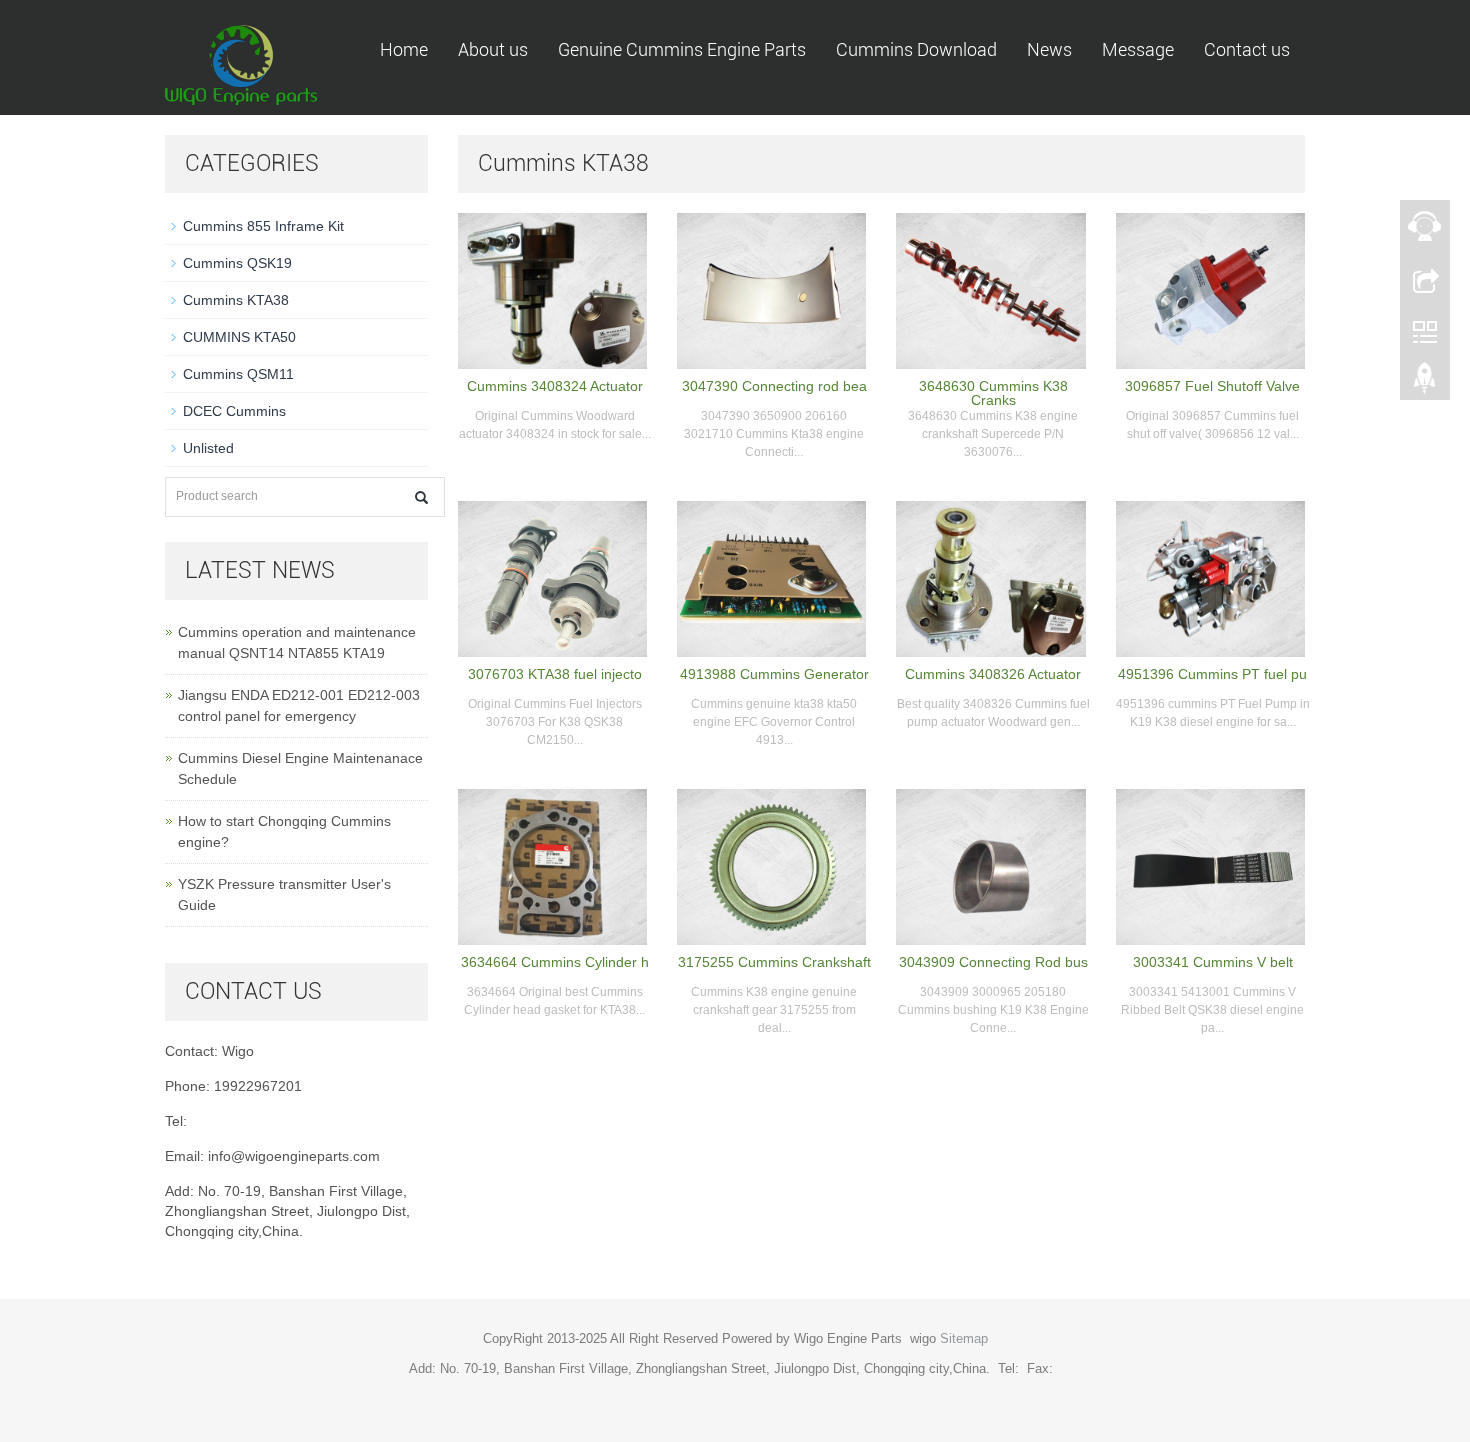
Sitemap (964, 1338)
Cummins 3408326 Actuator (993, 674)
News (1049, 49)
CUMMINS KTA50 (239, 337)
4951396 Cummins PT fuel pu (1212, 674)
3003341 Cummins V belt (1213, 962)
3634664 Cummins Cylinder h (555, 962)
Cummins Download (916, 49)
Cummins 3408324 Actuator (555, 386)
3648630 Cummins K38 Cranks (993, 393)
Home (404, 49)
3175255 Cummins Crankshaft (774, 962)
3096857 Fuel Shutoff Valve (1212, 386)
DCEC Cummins (234, 411)
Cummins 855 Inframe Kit (263, 226)
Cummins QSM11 (238, 374)
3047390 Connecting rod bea (774, 386)
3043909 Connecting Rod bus (993, 962)
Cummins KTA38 (236, 300)
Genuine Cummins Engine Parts (682, 49)
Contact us (1247, 49)
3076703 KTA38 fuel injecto (555, 674)
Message (1138, 49)
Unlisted (208, 448)
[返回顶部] (1425, 383)
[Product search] (421, 497)
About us (493, 49)
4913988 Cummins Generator (774, 674)
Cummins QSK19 (237, 263)
